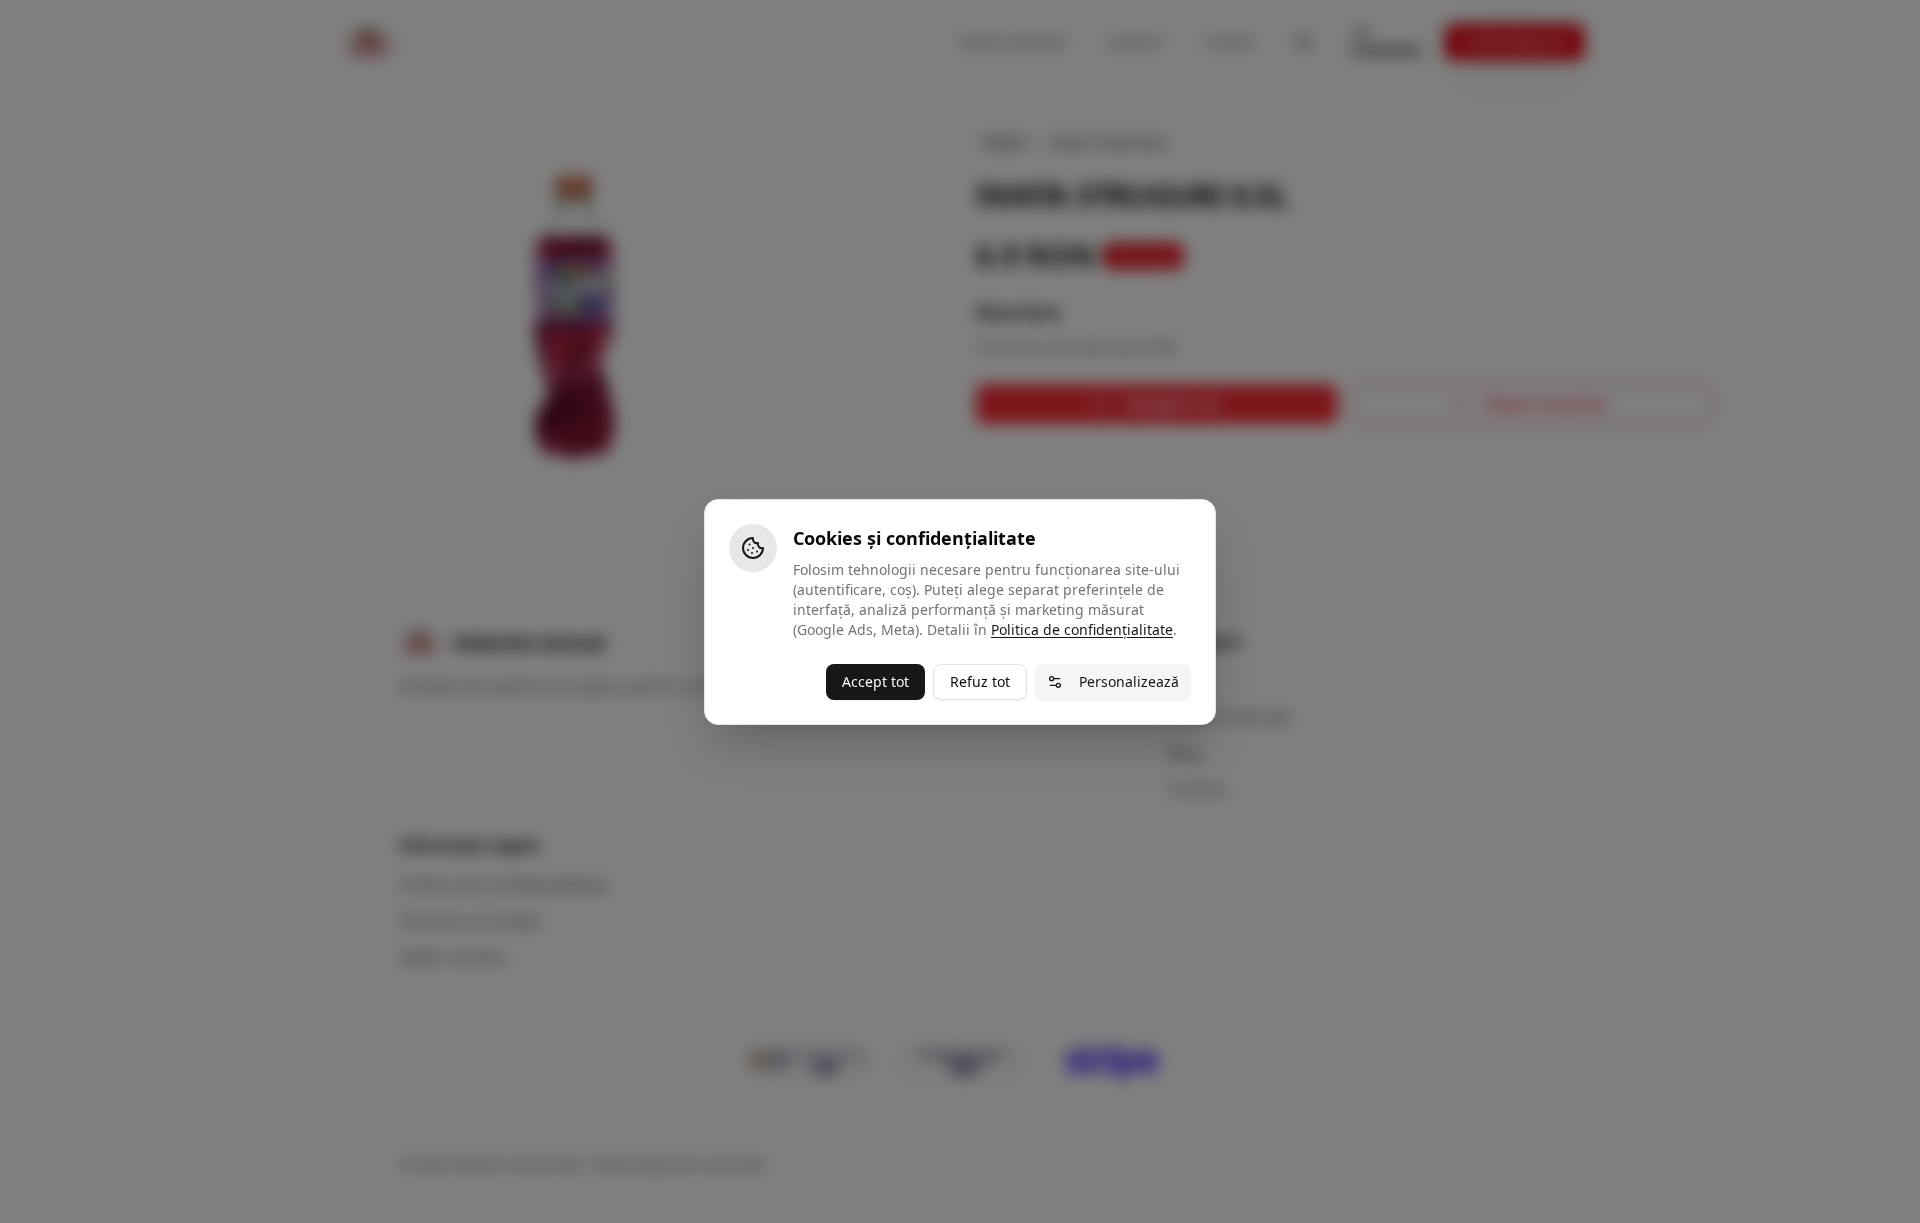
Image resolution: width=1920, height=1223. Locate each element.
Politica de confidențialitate (1082, 629)
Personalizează (1129, 681)
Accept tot (875, 681)
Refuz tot (980, 681)
